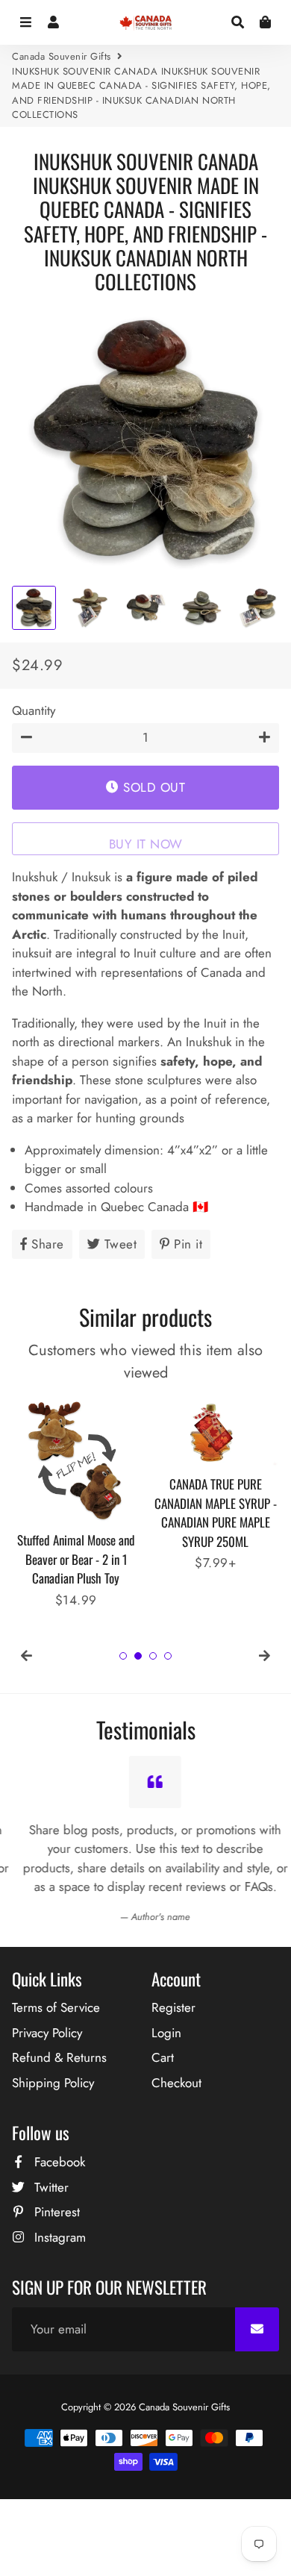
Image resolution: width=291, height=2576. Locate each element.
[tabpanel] (76, 1503)
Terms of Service (56, 2007)
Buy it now (146, 844)
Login (166, 2033)
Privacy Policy (47, 2033)
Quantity (34, 710)
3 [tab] (153, 1656)
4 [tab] (168, 1656)
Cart (163, 2057)
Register (173, 2007)
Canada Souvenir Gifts (62, 56)
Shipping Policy (53, 2083)
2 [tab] (138, 1656)
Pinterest (55, 2212)
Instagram (58, 2237)
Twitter (50, 2187)
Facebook (58, 2162)
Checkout (176, 2083)
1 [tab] (123, 1656)
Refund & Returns (59, 2057)
